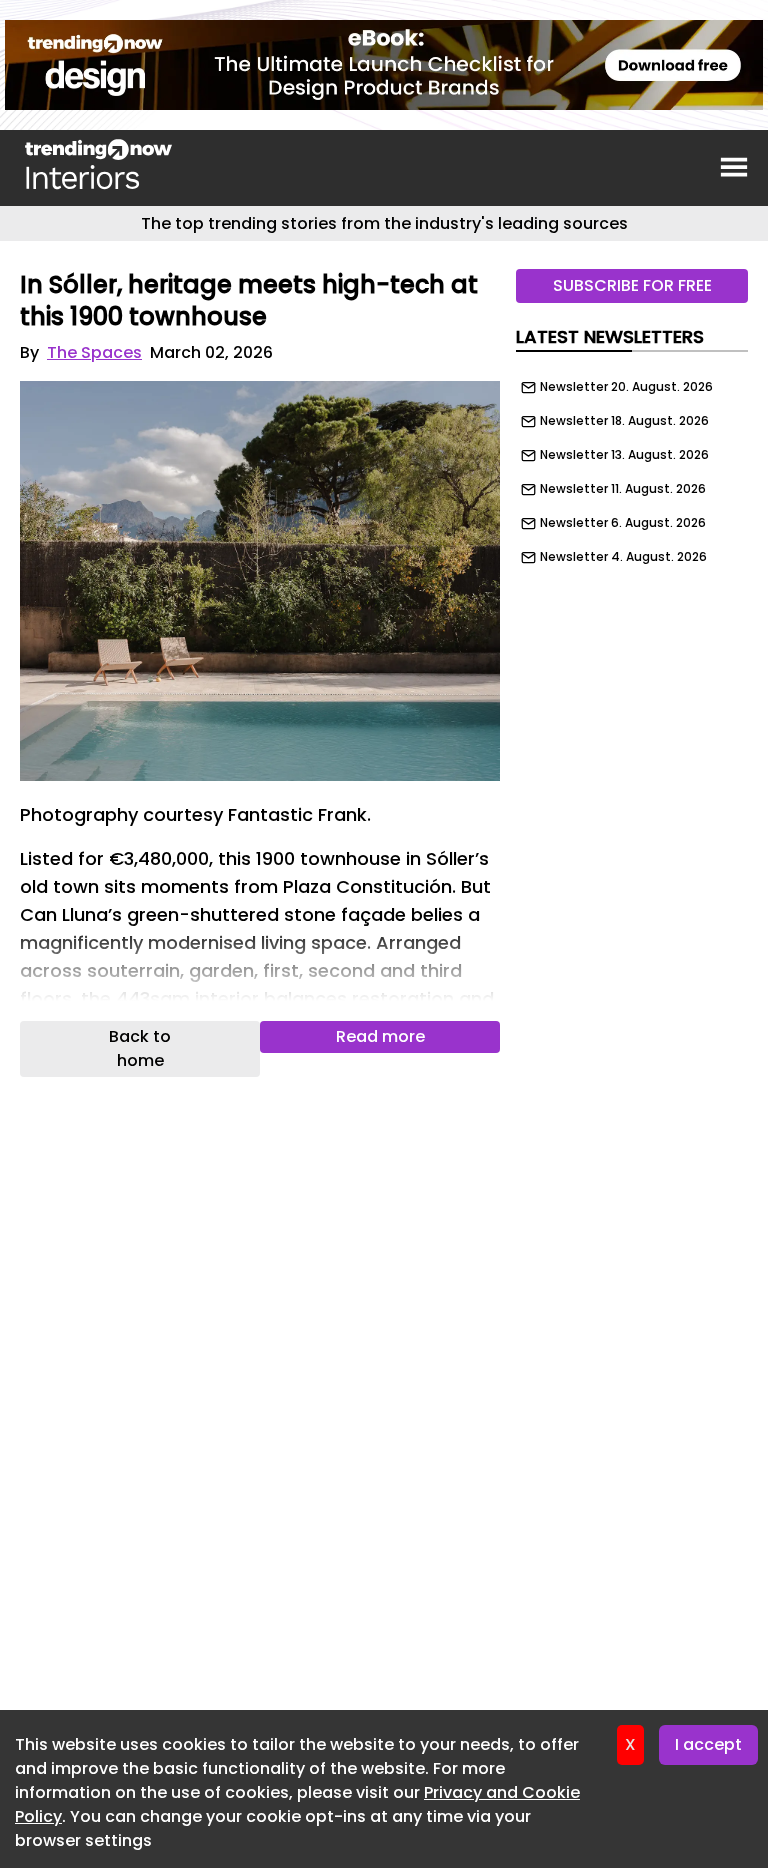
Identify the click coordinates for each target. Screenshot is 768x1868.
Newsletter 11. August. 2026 (623, 489)
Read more (380, 1036)
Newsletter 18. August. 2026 (624, 421)
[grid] (632, 467)
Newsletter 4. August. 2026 (623, 557)
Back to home (140, 1048)
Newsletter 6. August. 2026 (623, 523)
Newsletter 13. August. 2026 (624, 455)
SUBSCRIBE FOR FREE (632, 285)
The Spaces (94, 352)
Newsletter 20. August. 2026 (626, 387)
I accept (708, 1744)
